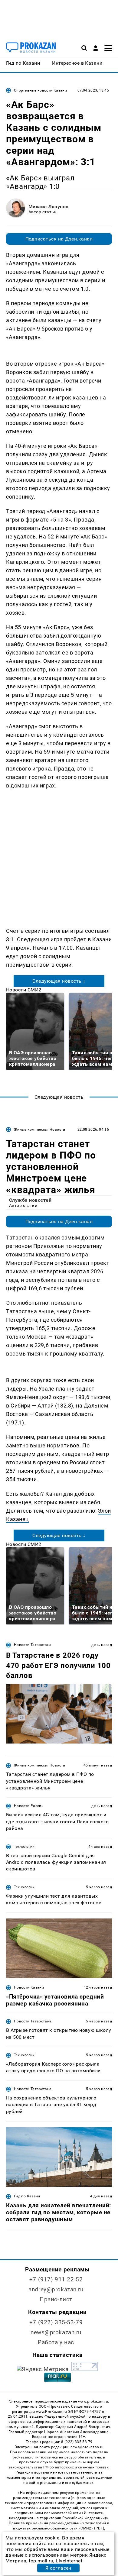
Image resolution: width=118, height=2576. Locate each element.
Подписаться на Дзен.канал (59, 239)
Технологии (24, 1847)
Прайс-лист (56, 2299)
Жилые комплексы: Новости (40, 1130)
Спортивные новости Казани (40, 90)
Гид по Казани (27, 2196)
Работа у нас (56, 2342)
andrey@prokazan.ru (56, 2289)
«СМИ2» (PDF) (91, 2528)
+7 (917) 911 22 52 (56, 2279)
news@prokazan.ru (56, 2332)
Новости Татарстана (33, 1645)
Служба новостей (30, 1200)
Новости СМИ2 (24, 990)
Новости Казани (29, 1987)
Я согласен (58, 2568)
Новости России (29, 1806)
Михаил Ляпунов (49, 207)
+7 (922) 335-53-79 (56, 2322)
